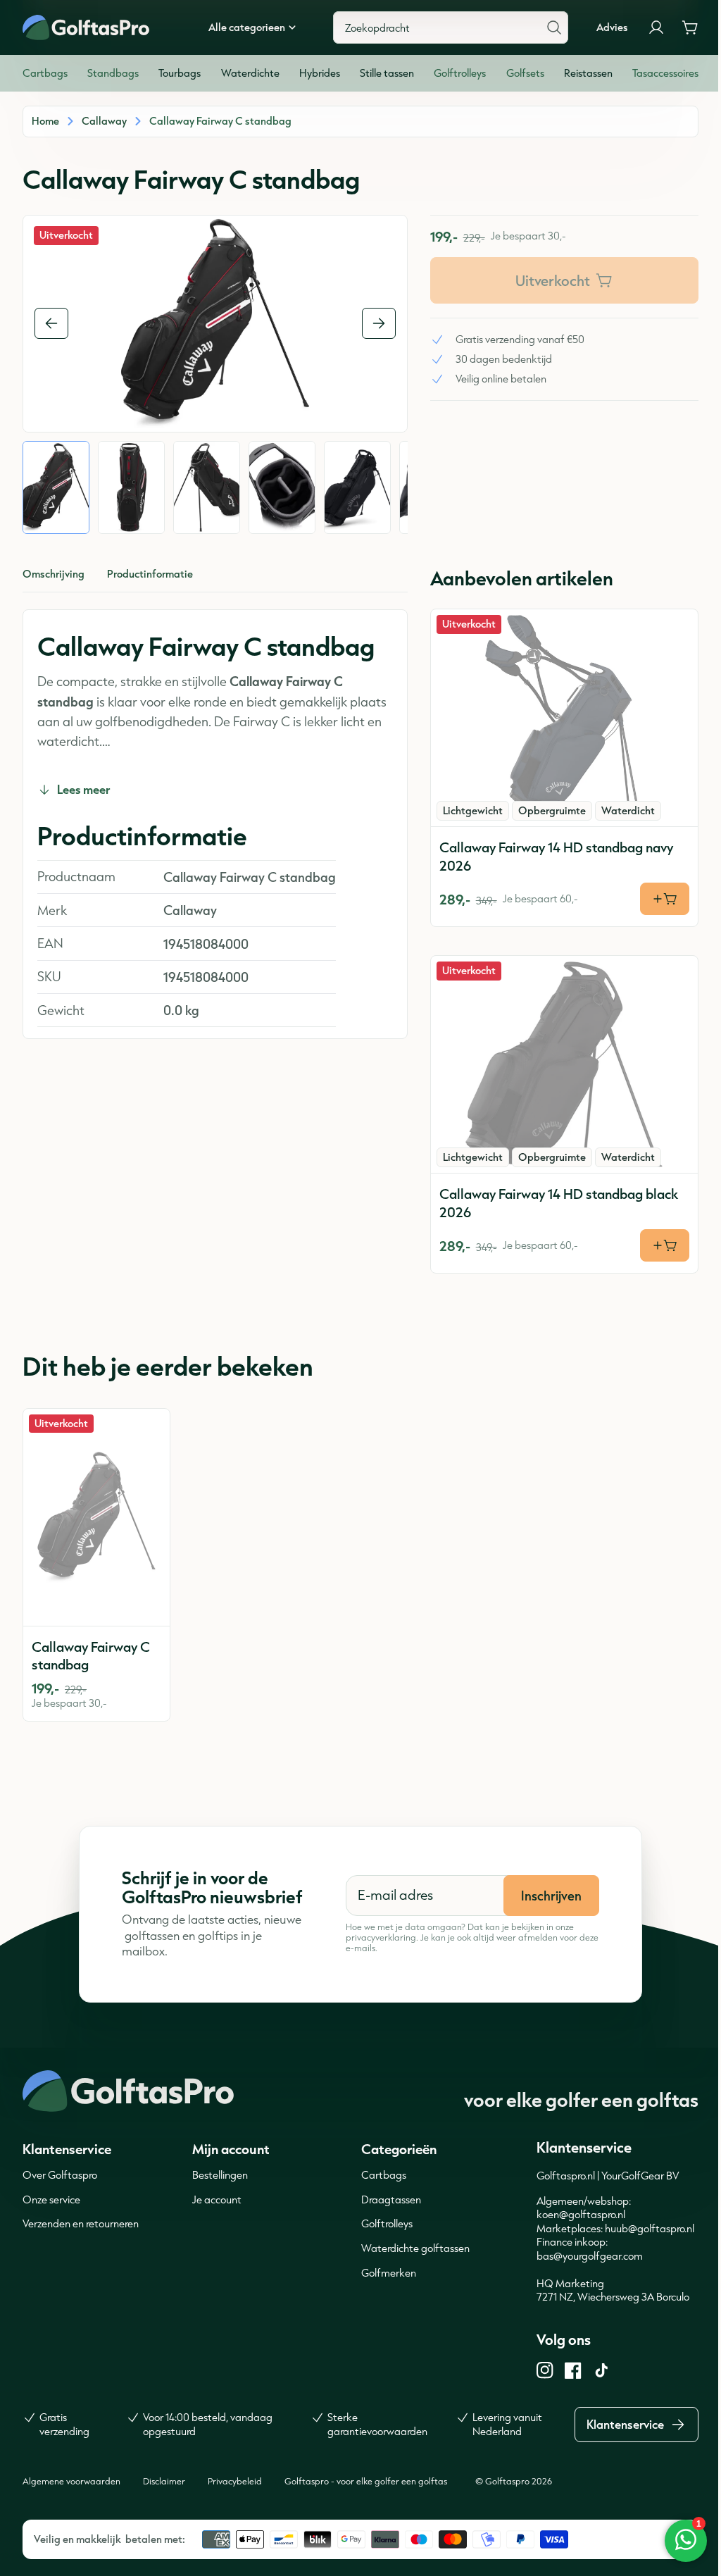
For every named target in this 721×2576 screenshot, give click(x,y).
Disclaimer (164, 2481)
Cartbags (384, 2175)
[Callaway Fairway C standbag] (96, 1517)
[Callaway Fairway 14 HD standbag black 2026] (564, 1064)
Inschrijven (551, 1896)
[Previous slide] (51, 323)
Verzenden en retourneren (81, 2223)
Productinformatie (150, 574)
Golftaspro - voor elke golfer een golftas (366, 2481)
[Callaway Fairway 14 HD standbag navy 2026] (564, 718)
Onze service (51, 2199)
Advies (612, 27)
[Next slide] (379, 323)
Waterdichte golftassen (415, 2248)
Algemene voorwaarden (71, 2481)
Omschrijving (54, 574)
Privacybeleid (235, 2481)
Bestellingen (220, 2175)
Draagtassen (391, 2199)
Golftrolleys (387, 2223)
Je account (217, 2199)
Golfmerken (389, 2273)
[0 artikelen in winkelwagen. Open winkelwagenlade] (690, 27)
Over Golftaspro (60, 2175)
